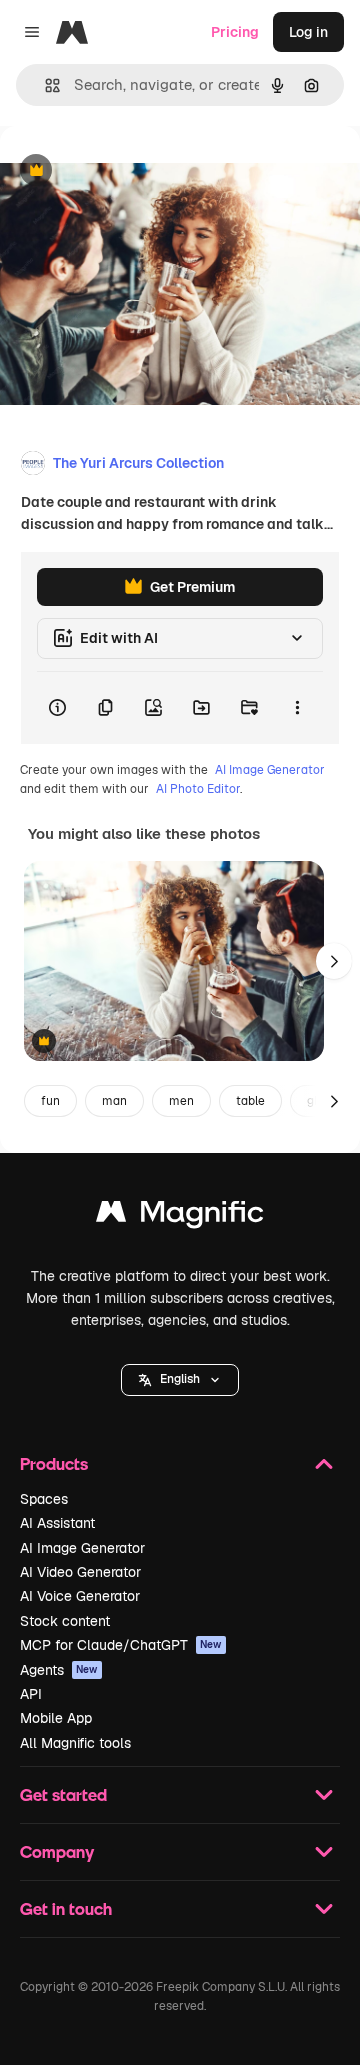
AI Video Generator (80, 1572)
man (114, 1101)
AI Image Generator (270, 770)
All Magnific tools (75, 1743)
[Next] (334, 961)
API (31, 1694)
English (180, 1379)
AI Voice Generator (80, 1596)
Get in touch (66, 1908)
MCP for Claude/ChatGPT (121, 1645)
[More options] (297, 708)
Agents (59, 1670)
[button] (180, 1380)
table (250, 1101)
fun (50, 1101)
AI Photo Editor (198, 789)
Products (54, 1463)
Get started (63, 1794)
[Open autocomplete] (44, 85)
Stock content (65, 1621)
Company (57, 1851)
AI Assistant (57, 1523)
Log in (308, 32)
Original (128, 171)
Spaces (44, 1499)
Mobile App (56, 1718)
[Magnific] (180, 1216)
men (181, 1101)
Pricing (235, 32)
